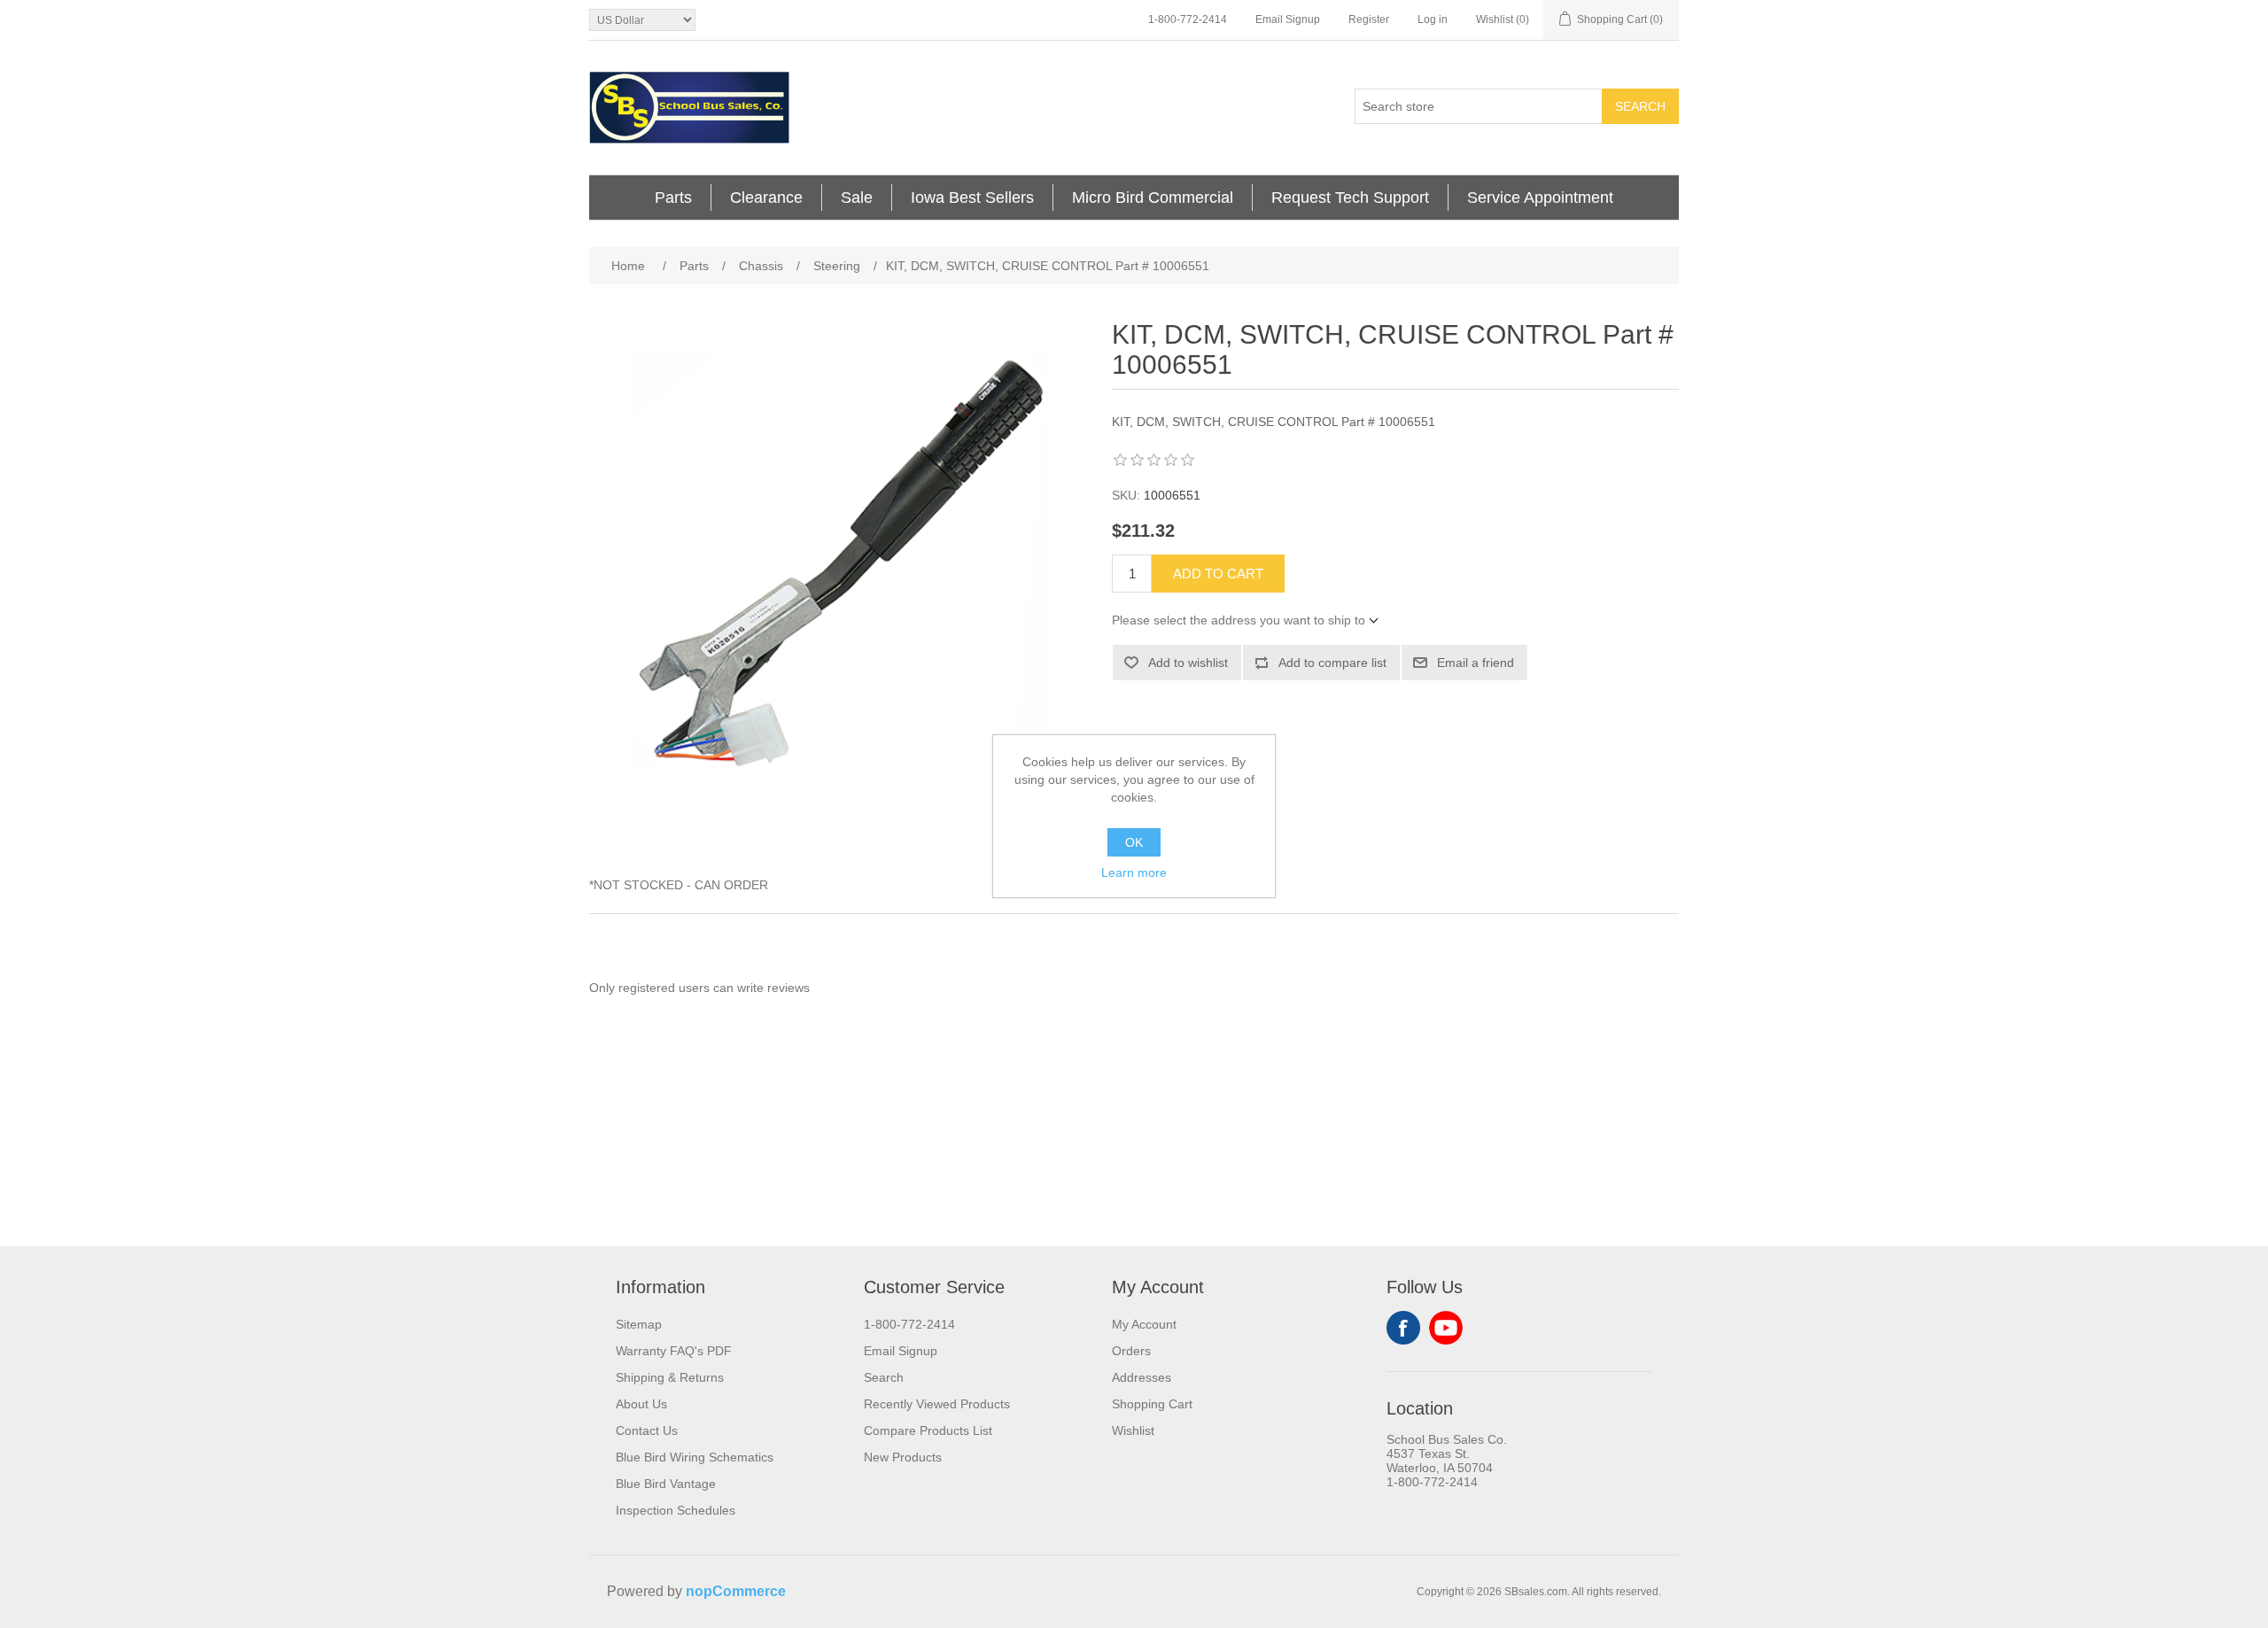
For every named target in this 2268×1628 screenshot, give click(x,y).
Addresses (1142, 1377)
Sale (857, 198)
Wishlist (1133, 1430)
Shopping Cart (1152, 1404)
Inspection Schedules (676, 1510)
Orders (1131, 1351)
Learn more (1134, 872)
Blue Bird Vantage (666, 1484)
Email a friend (1476, 663)
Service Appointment (1540, 198)
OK (1134, 842)
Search (1640, 106)
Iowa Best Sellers (972, 198)
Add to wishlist (1188, 663)
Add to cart (1218, 574)
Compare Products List (928, 1430)
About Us (641, 1404)
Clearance (766, 198)
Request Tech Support (1350, 198)
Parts (673, 198)
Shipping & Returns (670, 1377)
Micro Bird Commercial (1153, 198)
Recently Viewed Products (937, 1404)
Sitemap (639, 1324)
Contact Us (647, 1430)
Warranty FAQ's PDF (674, 1351)
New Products (903, 1457)
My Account (1144, 1324)
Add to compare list (1332, 663)
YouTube (1446, 1328)
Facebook (1403, 1328)
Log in (1433, 19)
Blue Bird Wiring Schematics (695, 1457)
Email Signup (1288, 19)
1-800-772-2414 (1188, 19)
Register (1369, 19)
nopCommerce (736, 1591)
